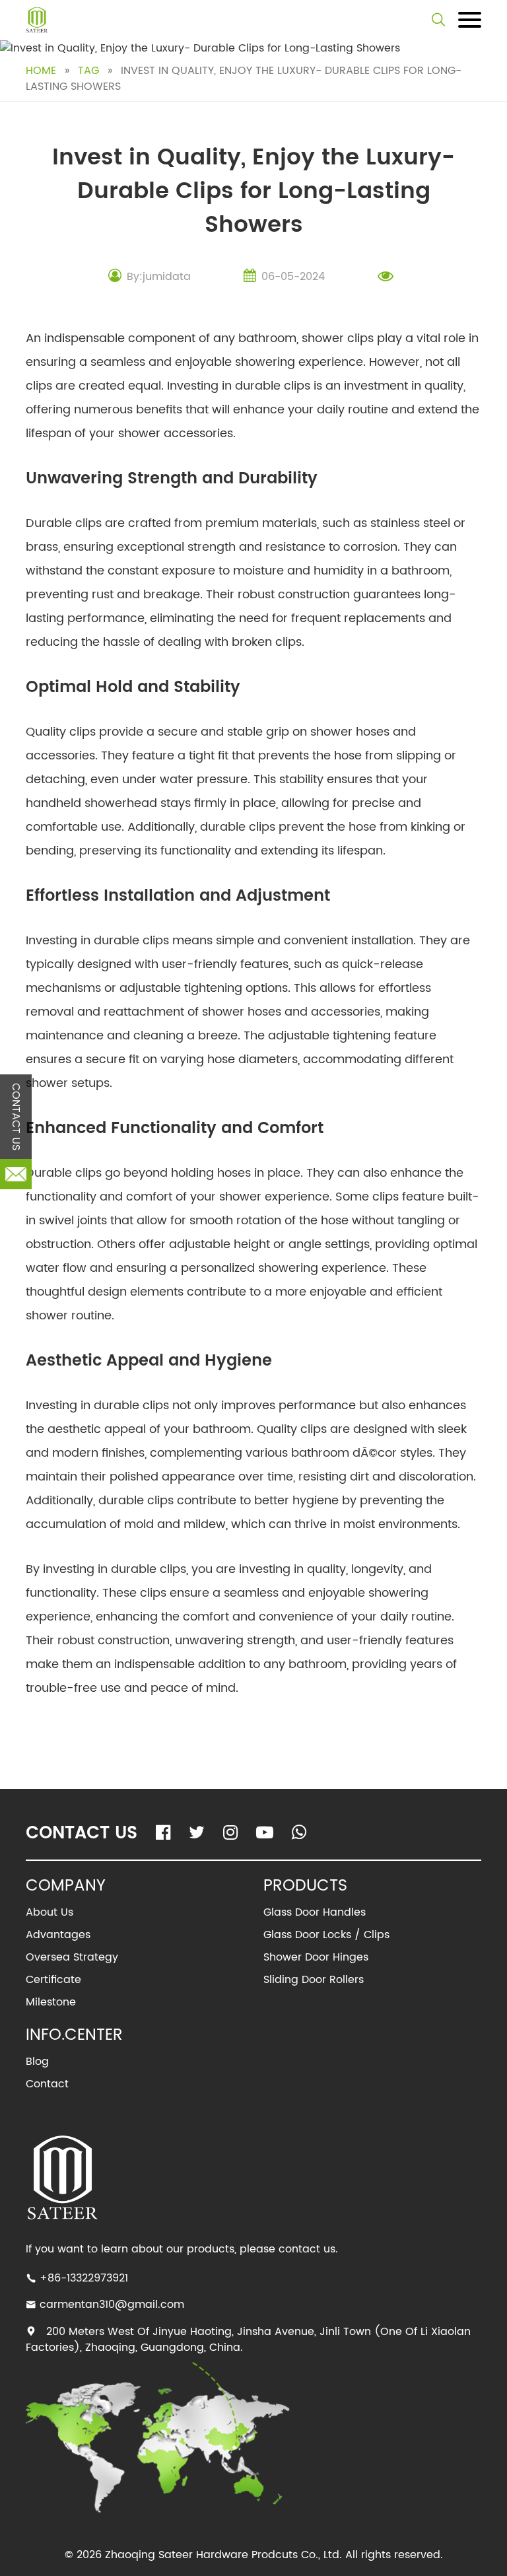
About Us (50, 1912)
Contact (47, 2084)
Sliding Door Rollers (314, 1980)
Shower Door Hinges (316, 1957)
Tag (88, 71)
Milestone (51, 2002)
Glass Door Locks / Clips (326, 1935)
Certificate (53, 1980)
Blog (37, 2062)
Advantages (58, 1935)
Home (41, 71)
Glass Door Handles (315, 1912)
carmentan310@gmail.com (112, 2305)
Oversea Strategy (72, 1957)
